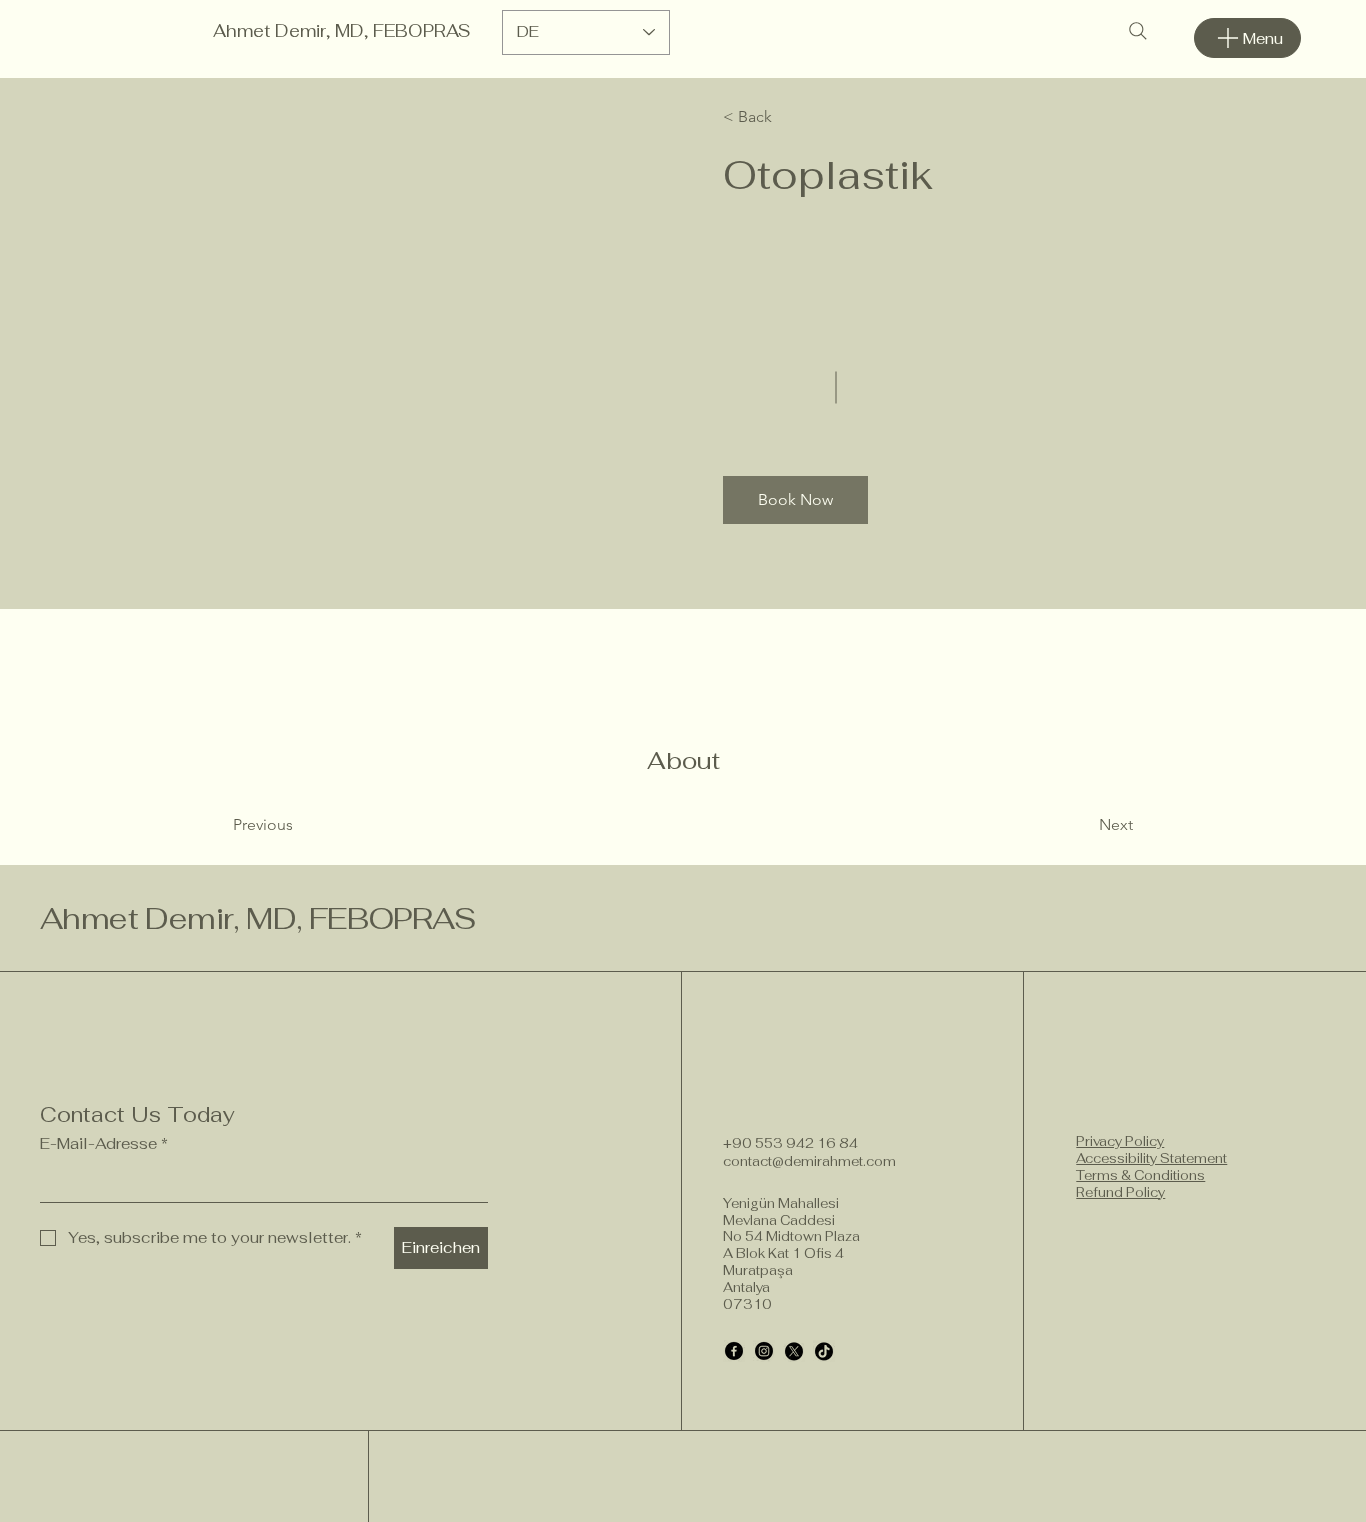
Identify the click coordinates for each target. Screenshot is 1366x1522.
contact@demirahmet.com (809, 1161)
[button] (780, 117)
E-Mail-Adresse (104, 1143)
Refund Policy (1120, 1192)
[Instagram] (764, 1351)
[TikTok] (824, 1351)
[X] (794, 1351)
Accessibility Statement (1151, 1158)
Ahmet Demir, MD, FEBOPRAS (342, 31)
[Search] (1138, 31)
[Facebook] (734, 1351)
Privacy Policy (1120, 1141)
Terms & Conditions (1140, 1175)
